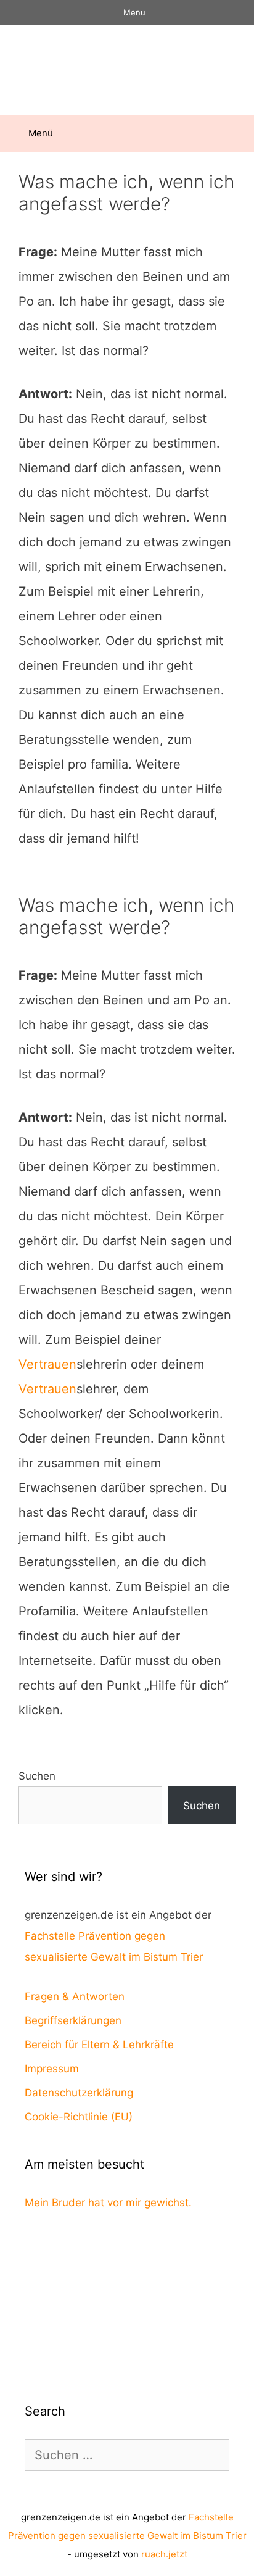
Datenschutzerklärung (79, 2093)
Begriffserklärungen (73, 2020)
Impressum (52, 2069)
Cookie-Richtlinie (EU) (79, 2117)
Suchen (37, 1776)
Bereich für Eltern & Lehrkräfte (99, 2045)
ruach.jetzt (164, 2554)
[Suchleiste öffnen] (236, 133)
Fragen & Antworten (75, 1996)
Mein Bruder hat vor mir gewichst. (108, 2203)
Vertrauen (47, 1364)
